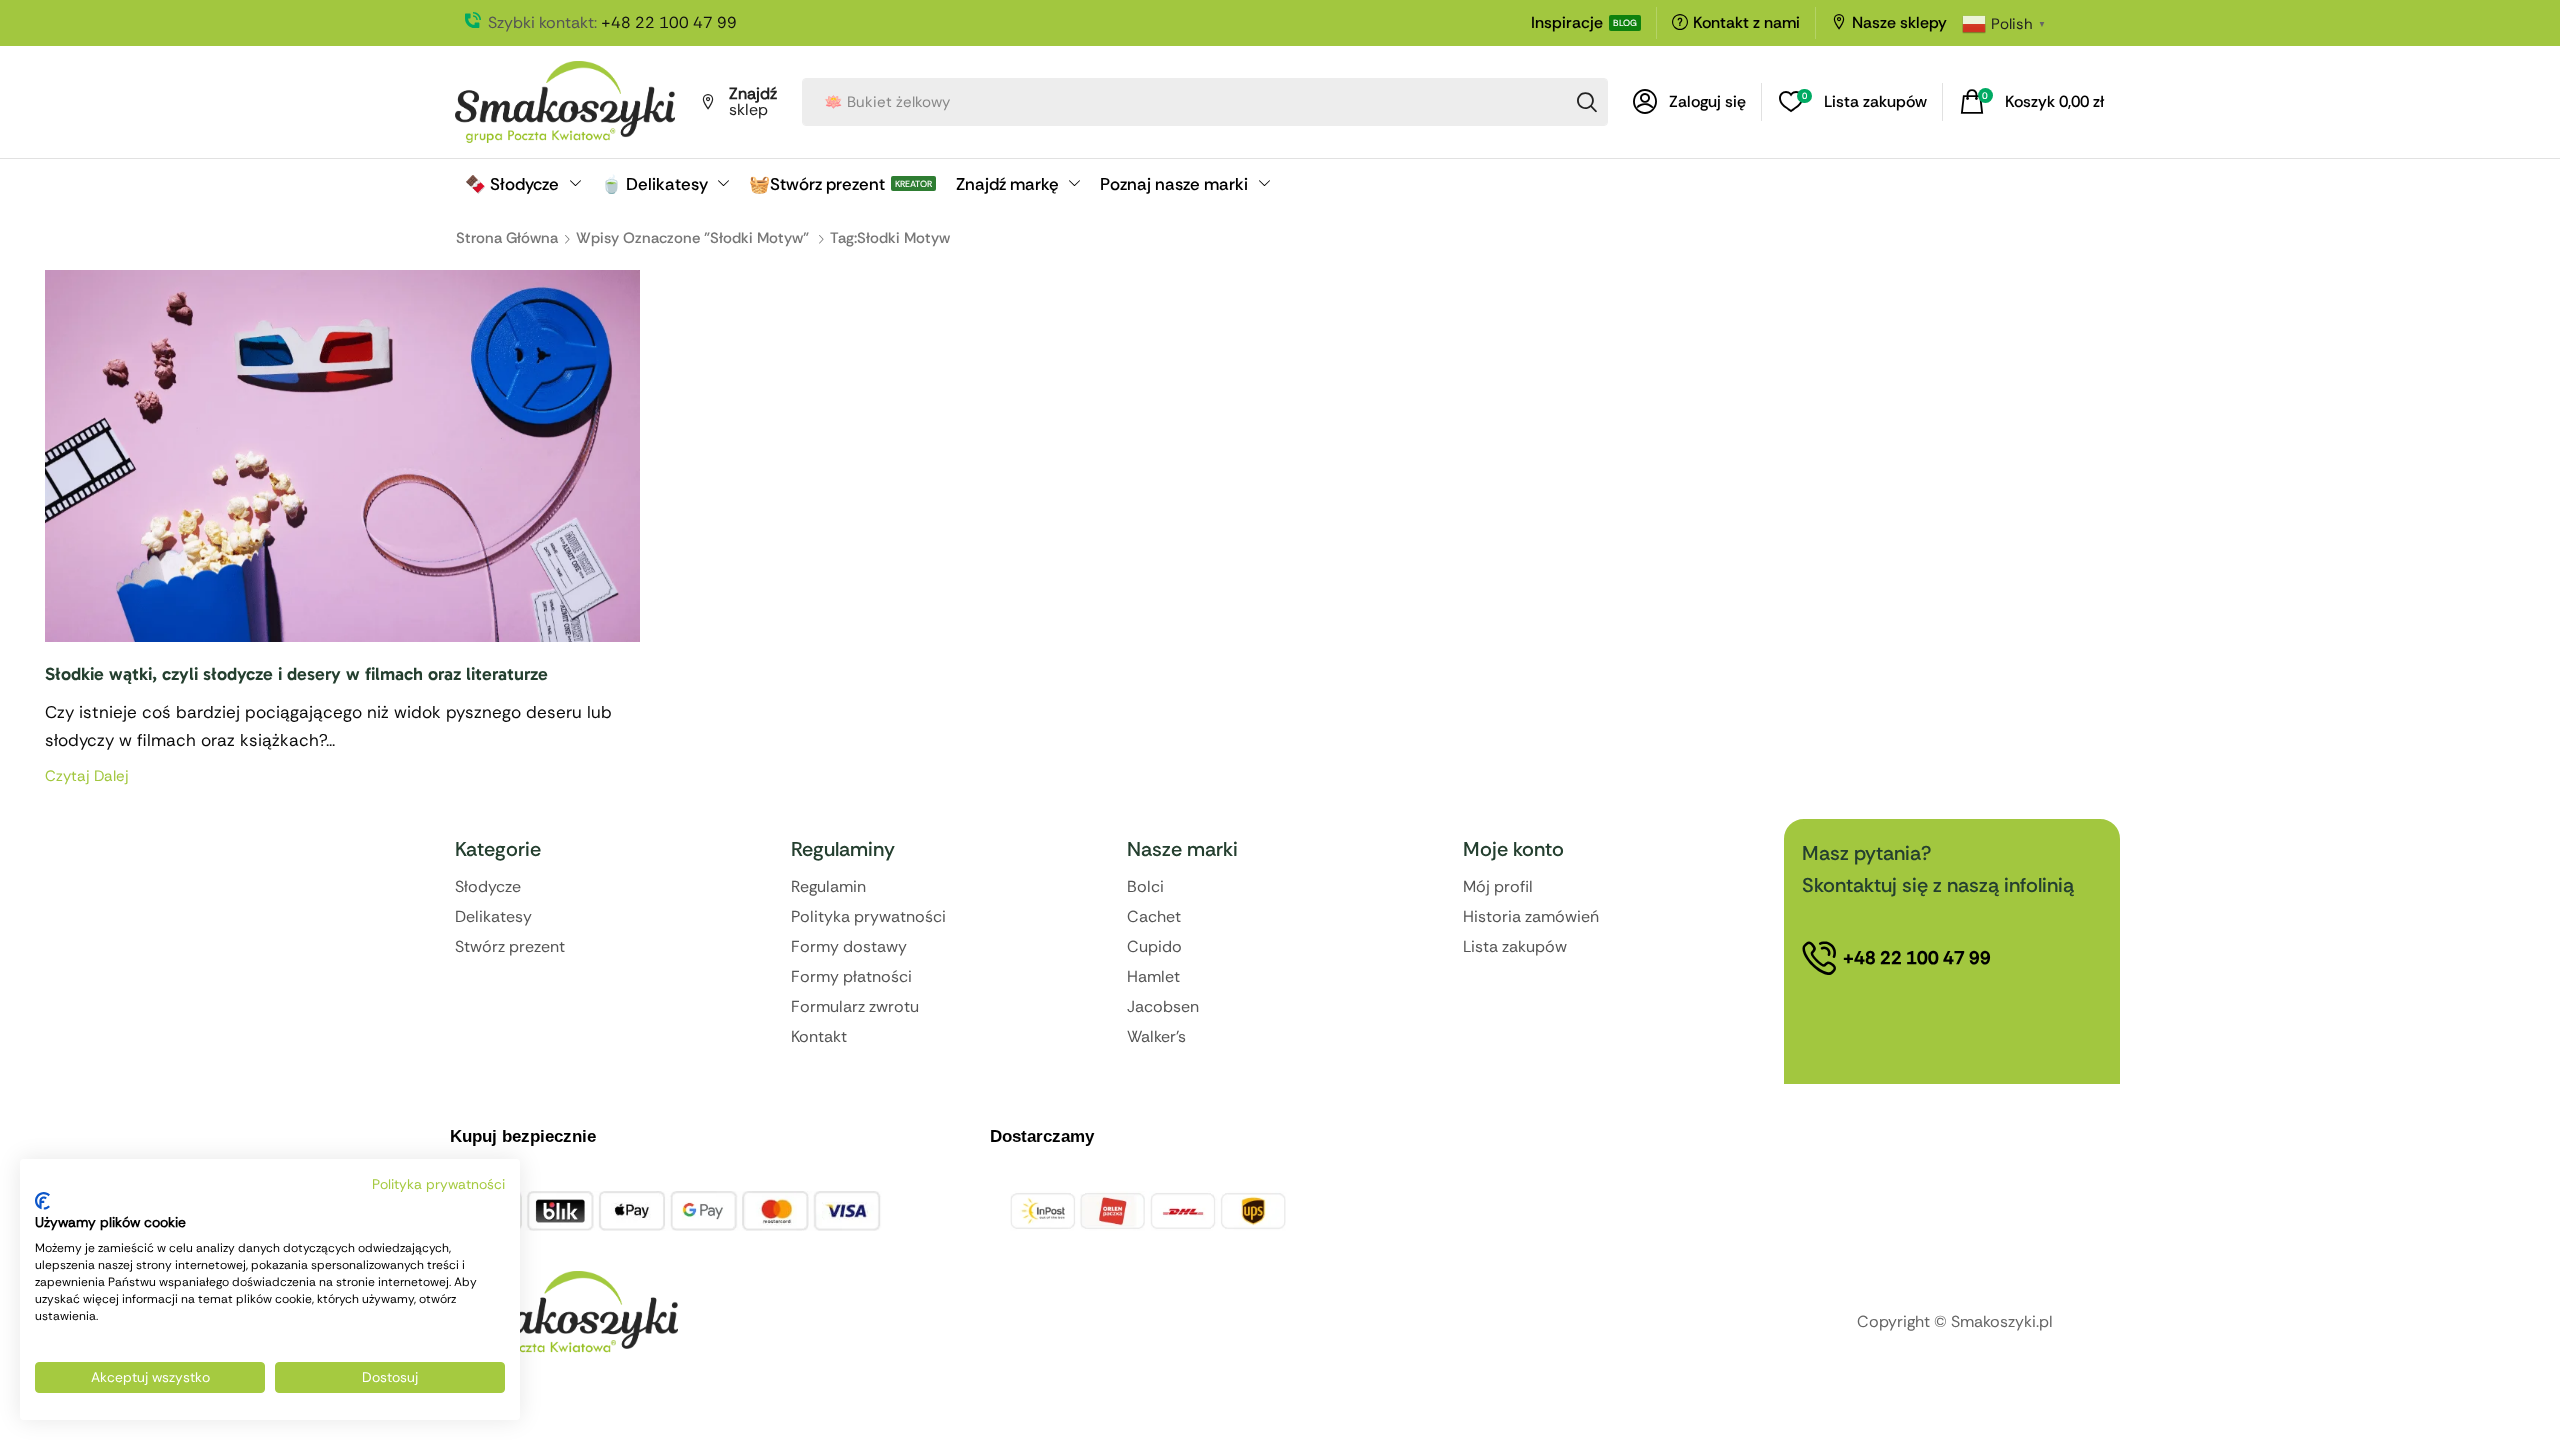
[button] (1689, 102)
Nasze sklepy (1899, 22)
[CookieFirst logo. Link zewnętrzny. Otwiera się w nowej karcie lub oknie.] (42, 1201)
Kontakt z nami (1746, 22)
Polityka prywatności (438, 1184)
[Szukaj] (1587, 102)
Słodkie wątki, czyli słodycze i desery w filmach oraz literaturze (296, 674)
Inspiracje (1567, 22)
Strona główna (507, 238)
